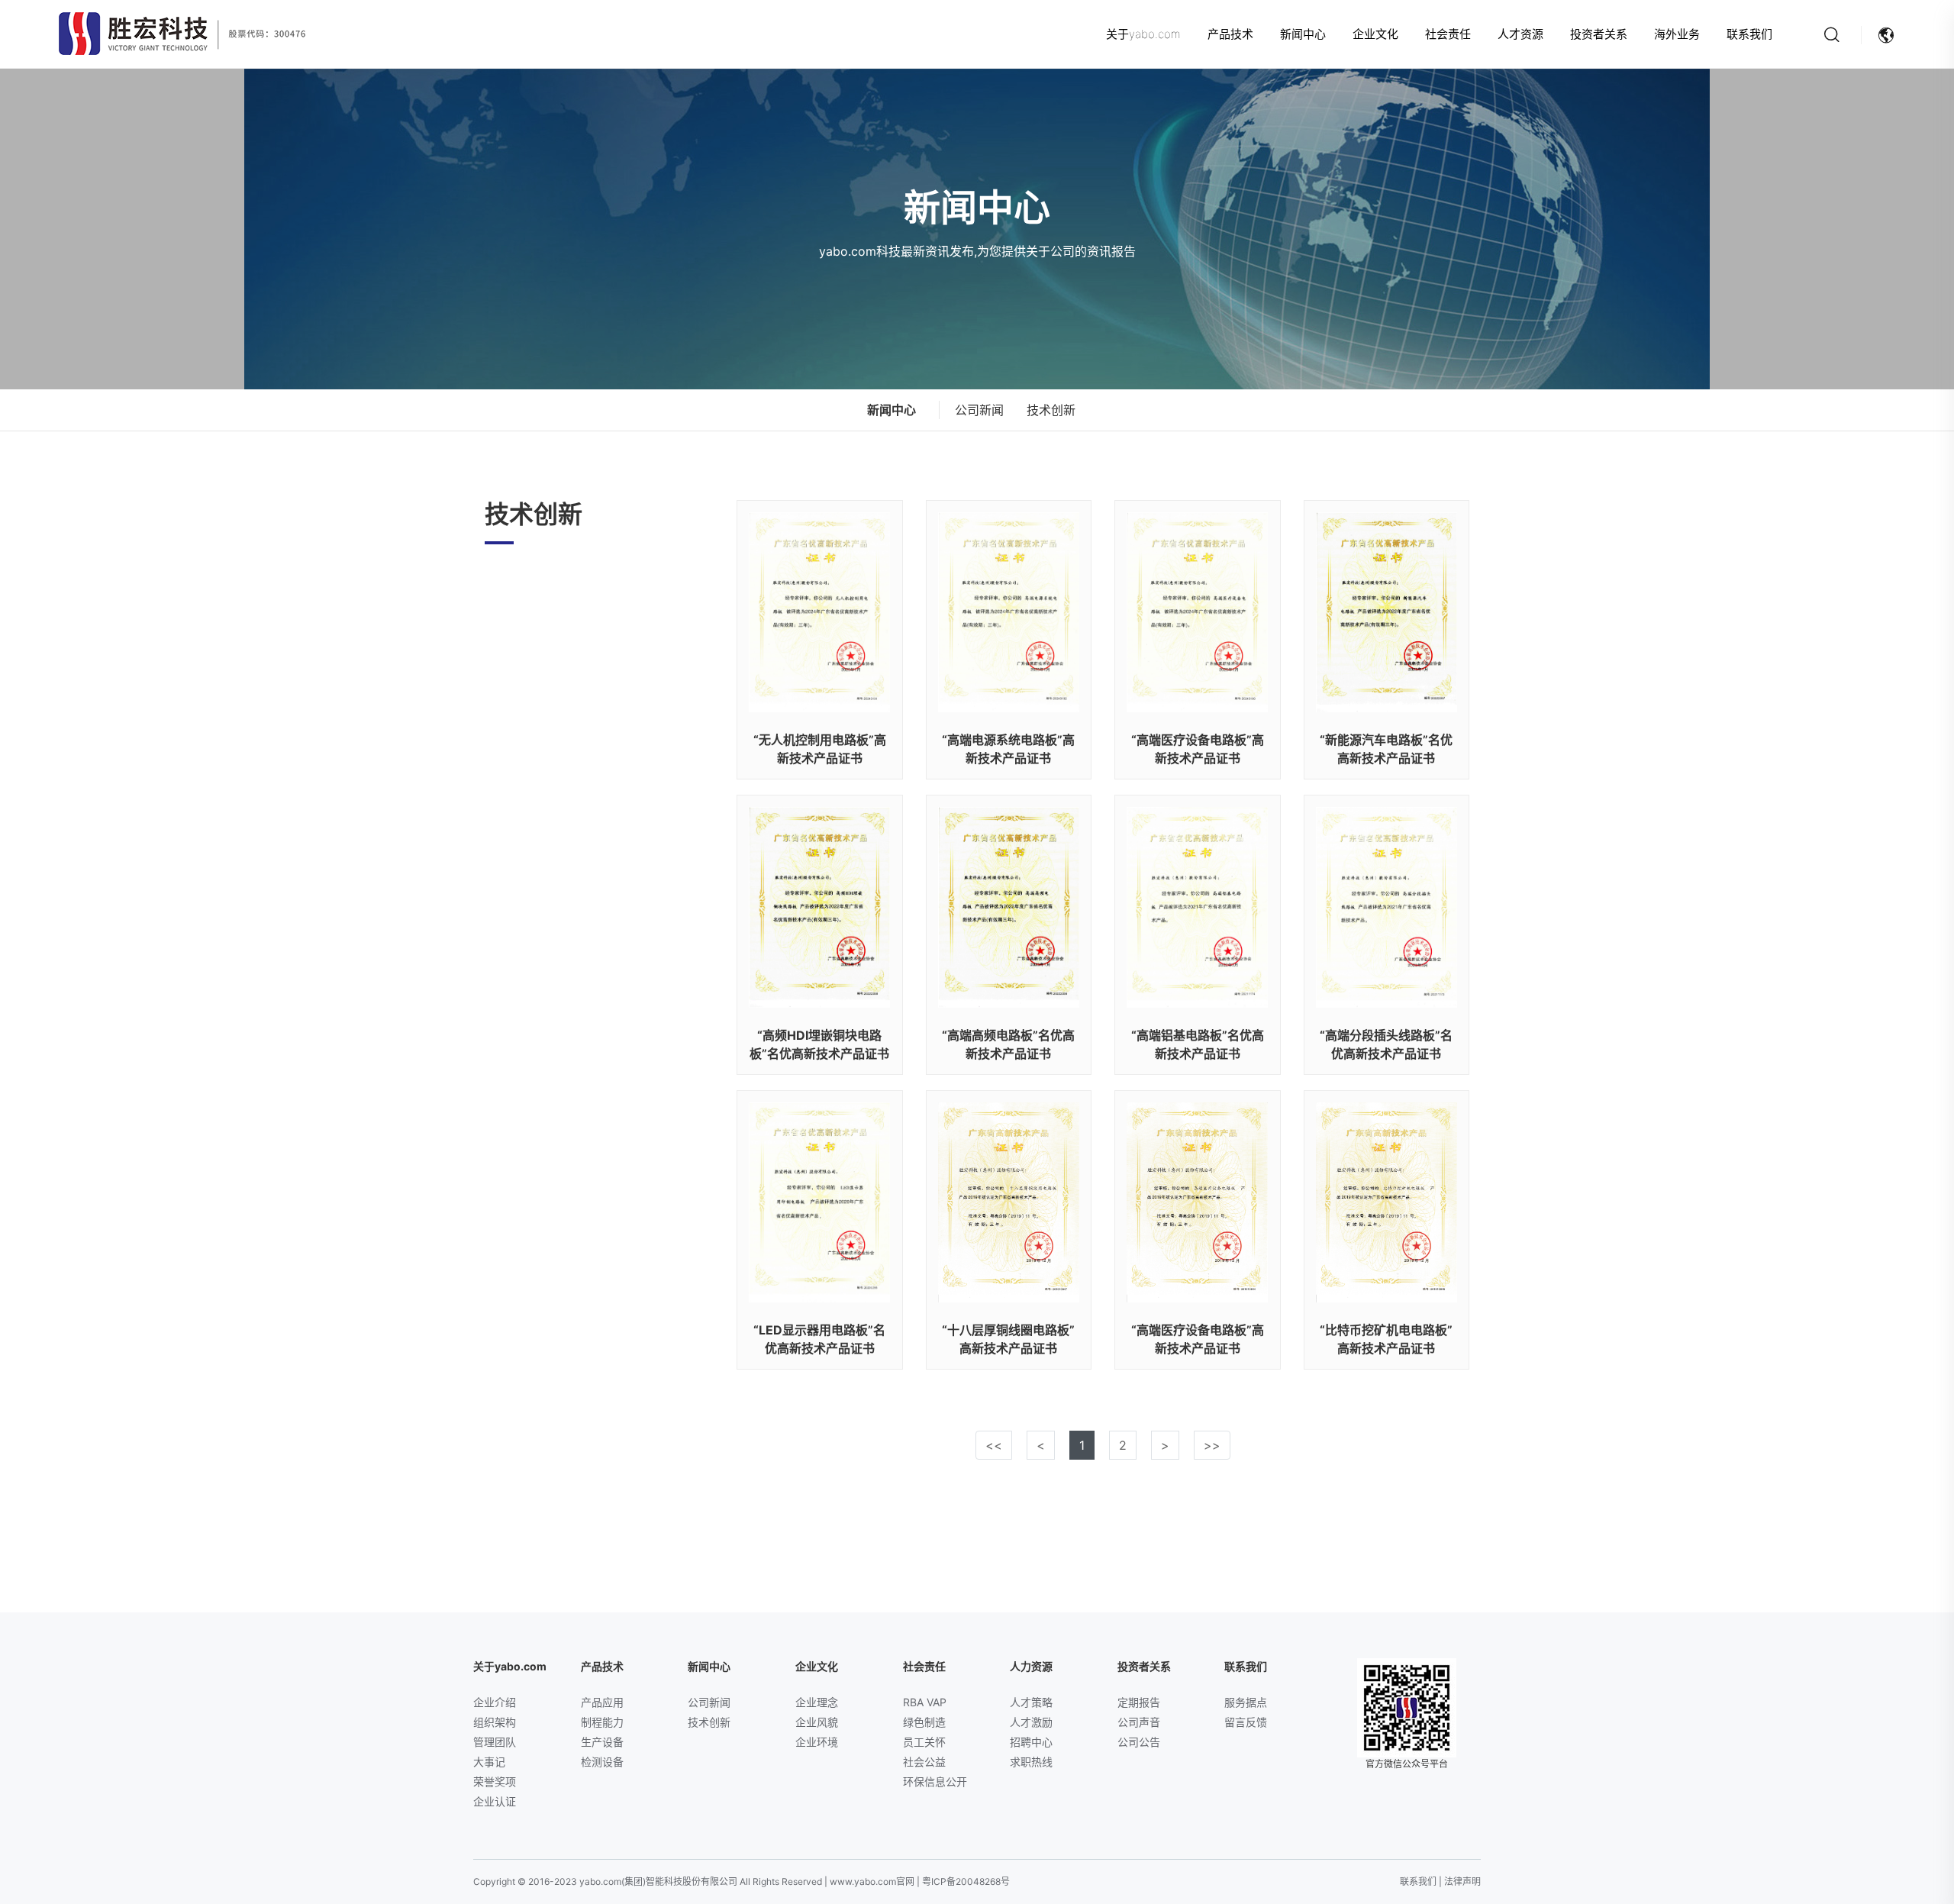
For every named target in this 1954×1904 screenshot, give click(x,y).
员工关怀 (924, 1742)
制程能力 (602, 1722)
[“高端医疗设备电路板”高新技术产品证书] (1198, 612)
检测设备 (602, 1762)
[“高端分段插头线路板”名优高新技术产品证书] (1387, 907)
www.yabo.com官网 (872, 1881)
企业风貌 (817, 1722)
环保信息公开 (935, 1781)
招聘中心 (1031, 1742)
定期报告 (1139, 1702)
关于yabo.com (1143, 34)
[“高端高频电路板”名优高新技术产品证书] (1009, 907)
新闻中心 (1303, 34)
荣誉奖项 (495, 1781)
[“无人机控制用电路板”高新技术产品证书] (820, 612)
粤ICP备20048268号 (966, 1881)
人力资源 (1031, 1666)
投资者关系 (1599, 34)
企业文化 (1375, 34)
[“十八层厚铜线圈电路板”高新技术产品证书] (1009, 1202)
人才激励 (1031, 1722)
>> (1212, 1445)
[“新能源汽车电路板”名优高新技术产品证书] (1387, 612)
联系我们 (1749, 34)
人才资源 (1520, 34)
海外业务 (1677, 34)
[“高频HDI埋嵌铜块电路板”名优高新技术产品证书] (820, 907)
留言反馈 (1246, 1722)
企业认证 (495, 1801)
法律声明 (1462, 1881)
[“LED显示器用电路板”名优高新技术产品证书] (820, 1202)
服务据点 (1246, 1702)
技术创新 (1051, 410)
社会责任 (1448, 34)
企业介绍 (495, 1702)
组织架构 (495, 1722)
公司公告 (1139, 1742)
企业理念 (817, 1702)
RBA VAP (925, 1702)
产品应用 (602, 1702)
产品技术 (1230, 34)
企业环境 (817, 1742)
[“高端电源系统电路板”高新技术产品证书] (1009, 612)
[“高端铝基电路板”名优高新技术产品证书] (1198, 907)
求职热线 (1031, 1762)
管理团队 (495, 1742)
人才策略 (1031, 1702)
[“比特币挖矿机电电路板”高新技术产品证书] (1387, 1202)
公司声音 (1139, 1722)
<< (994, 1445)
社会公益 (924, 1762)
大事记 (489, 1762)
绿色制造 (924, 1722)
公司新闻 (979, 410)
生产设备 (602, 1742)
